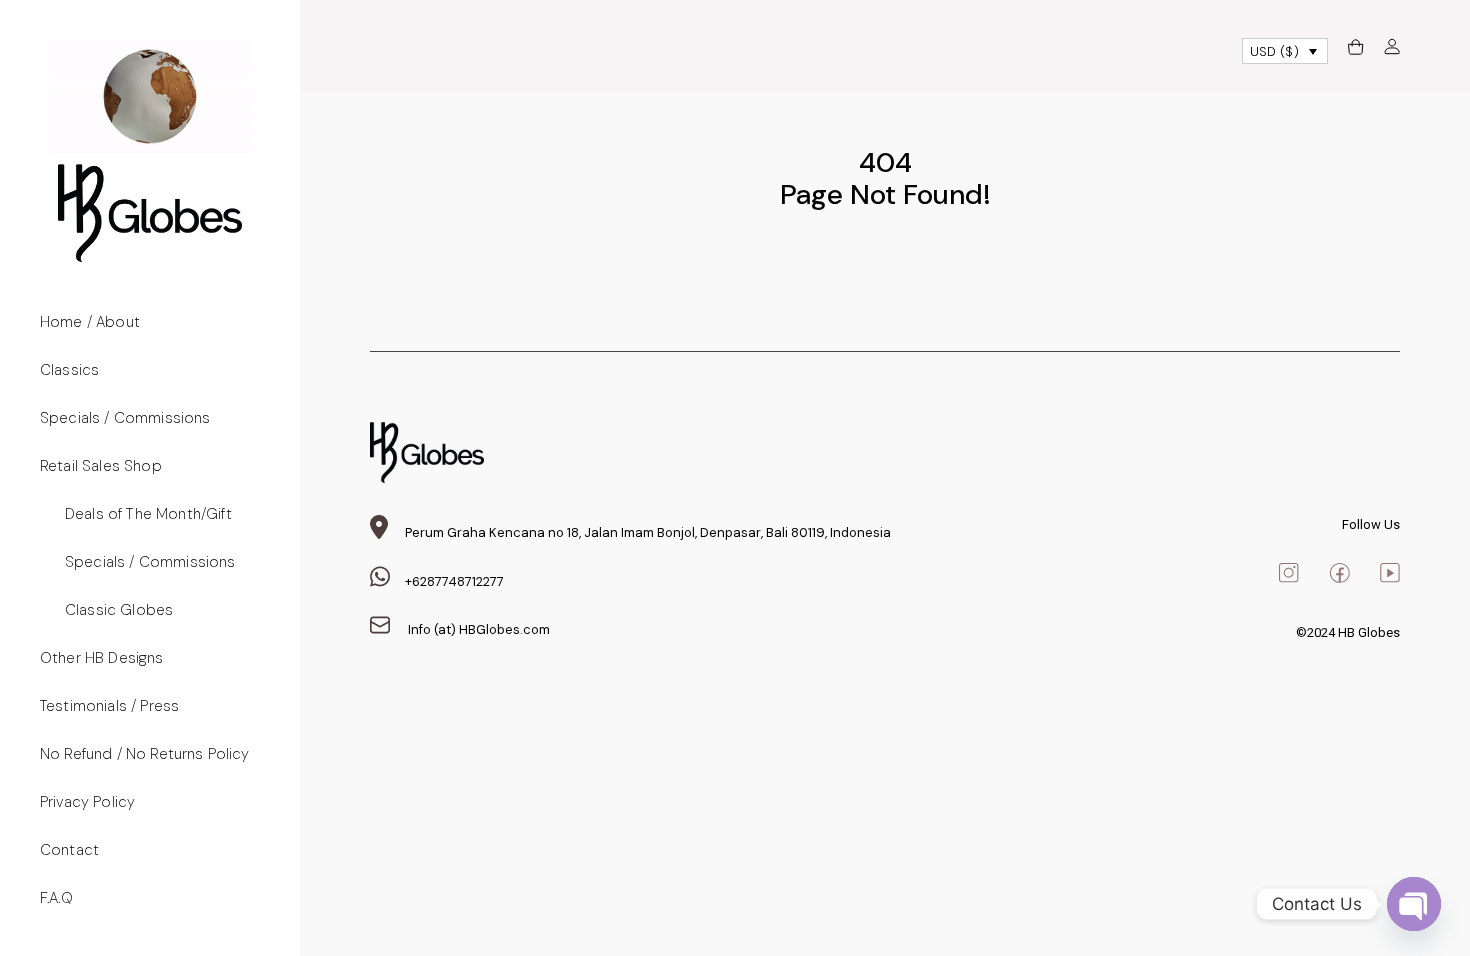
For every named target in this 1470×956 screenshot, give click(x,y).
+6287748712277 (454, 581)
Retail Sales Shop (101, 466)
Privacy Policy (87, 802)
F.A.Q (56, 898)
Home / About (90, 322)
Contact (69, 850)
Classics (69, 370)
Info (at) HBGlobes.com (477, 629)
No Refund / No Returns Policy (145, 754)
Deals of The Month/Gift (148, 514)
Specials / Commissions (125, 418)
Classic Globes (119, 610)
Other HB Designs (102, 658)
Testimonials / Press (109, 706)
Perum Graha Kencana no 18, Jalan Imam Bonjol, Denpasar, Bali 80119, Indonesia (648, 532)
